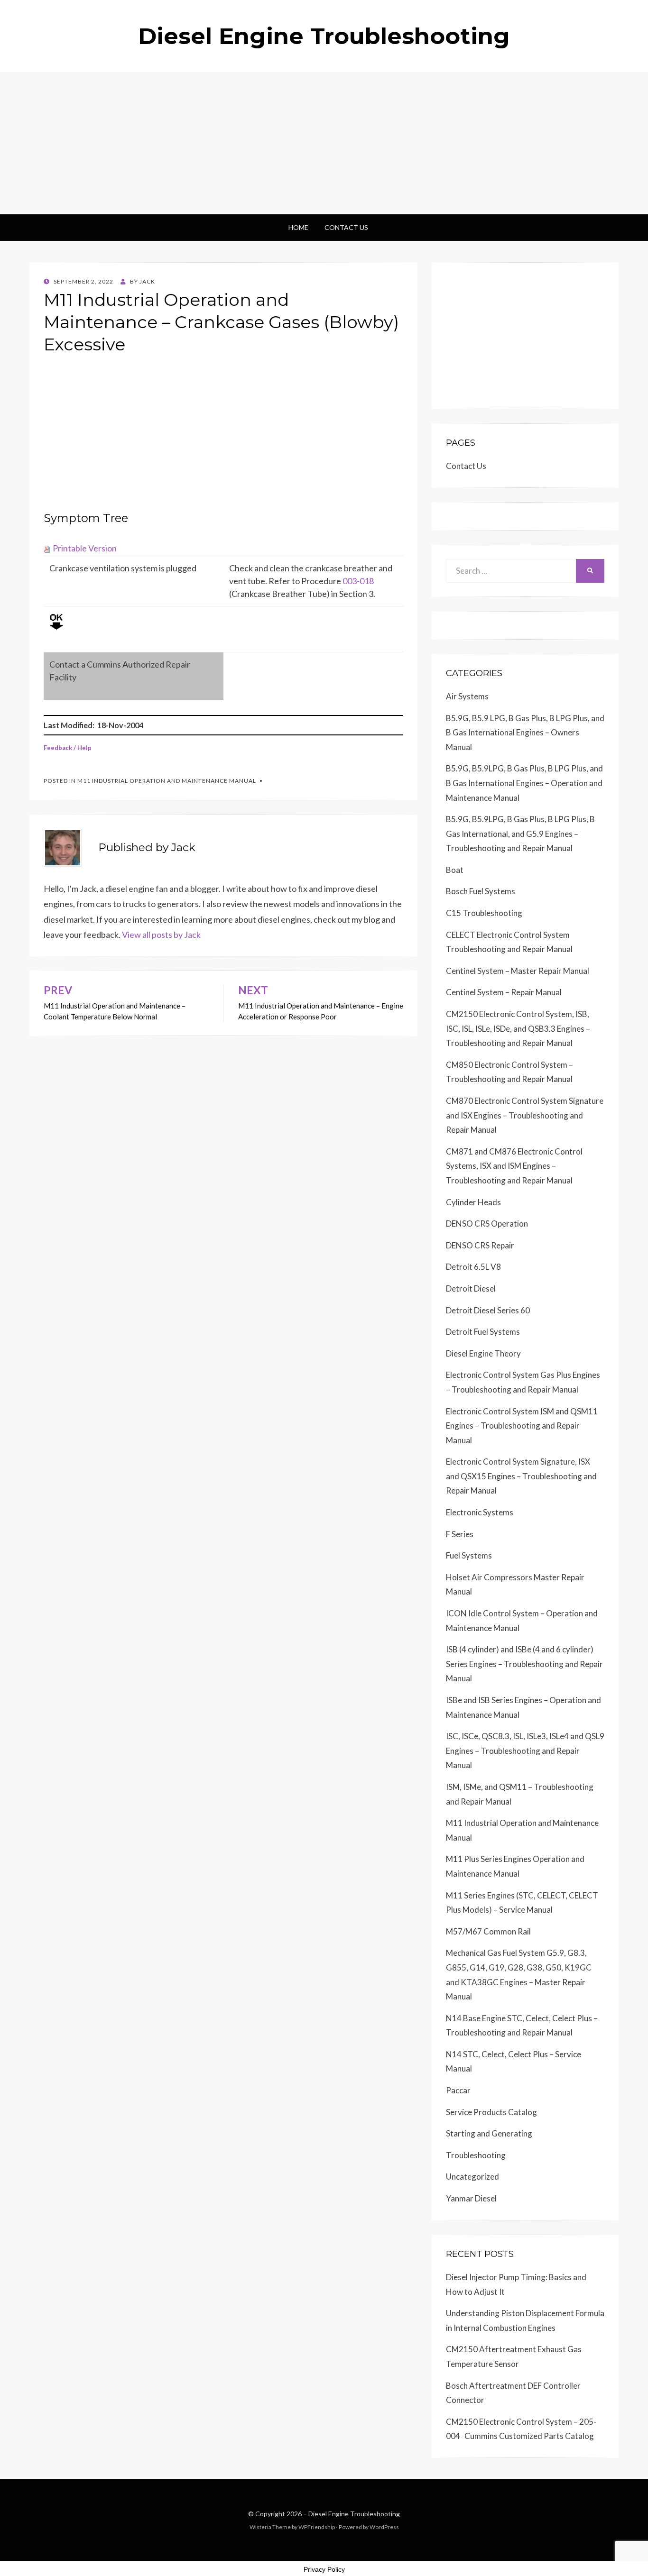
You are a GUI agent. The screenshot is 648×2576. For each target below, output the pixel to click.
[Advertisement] (324, 143)
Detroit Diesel (471, 1288)
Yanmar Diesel (471, 2198)
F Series (460, 1534)
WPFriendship (317, 2527)
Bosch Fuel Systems (481, 891)
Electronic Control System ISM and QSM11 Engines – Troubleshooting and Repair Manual (522, 1426)
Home (298, 227)
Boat (455, 870)
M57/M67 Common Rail (488, 1931)
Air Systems (467, 696)
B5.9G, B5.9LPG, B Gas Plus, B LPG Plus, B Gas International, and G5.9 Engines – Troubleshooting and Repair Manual (520, 834)
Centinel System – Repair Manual (504, 992)
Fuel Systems (469, 1555)
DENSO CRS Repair (480, 1245)
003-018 (358, 581)
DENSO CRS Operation (487, 1224)
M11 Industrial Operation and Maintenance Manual (167, 781)
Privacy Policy (324, 2569)
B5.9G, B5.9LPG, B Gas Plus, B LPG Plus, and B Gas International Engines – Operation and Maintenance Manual (524, 783)
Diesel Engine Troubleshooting (324, 36)
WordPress (384, 2527)
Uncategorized (472, 2177)
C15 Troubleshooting (484, 913)
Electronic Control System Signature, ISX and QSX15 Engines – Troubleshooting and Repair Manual (521, 1476)
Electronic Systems (480, 1512)
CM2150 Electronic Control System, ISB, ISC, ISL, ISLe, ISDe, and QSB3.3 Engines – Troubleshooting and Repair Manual (518, 1028)
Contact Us (346, 227)
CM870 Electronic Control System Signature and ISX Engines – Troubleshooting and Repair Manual (525, 1115)
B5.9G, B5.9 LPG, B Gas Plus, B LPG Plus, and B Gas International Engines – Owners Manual (525, 733)
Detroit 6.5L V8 (473, 1267)
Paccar (458, 2090)
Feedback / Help (68, 748)
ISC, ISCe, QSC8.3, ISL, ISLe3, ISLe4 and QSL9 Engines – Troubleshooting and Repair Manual (525, 1751)
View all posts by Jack (161, 935)
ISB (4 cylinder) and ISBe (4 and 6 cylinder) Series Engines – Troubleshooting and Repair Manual (524, 1664)
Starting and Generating (489, 2133)
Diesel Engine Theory (483, 1353)
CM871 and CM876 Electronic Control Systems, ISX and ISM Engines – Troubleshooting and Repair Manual (514, 1166)
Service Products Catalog (491, 2112)
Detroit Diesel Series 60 (488, 1310)
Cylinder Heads (473, 1202)
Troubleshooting (476, 2155)
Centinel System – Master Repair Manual (518, 971)
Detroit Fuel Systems (483, 1332)
